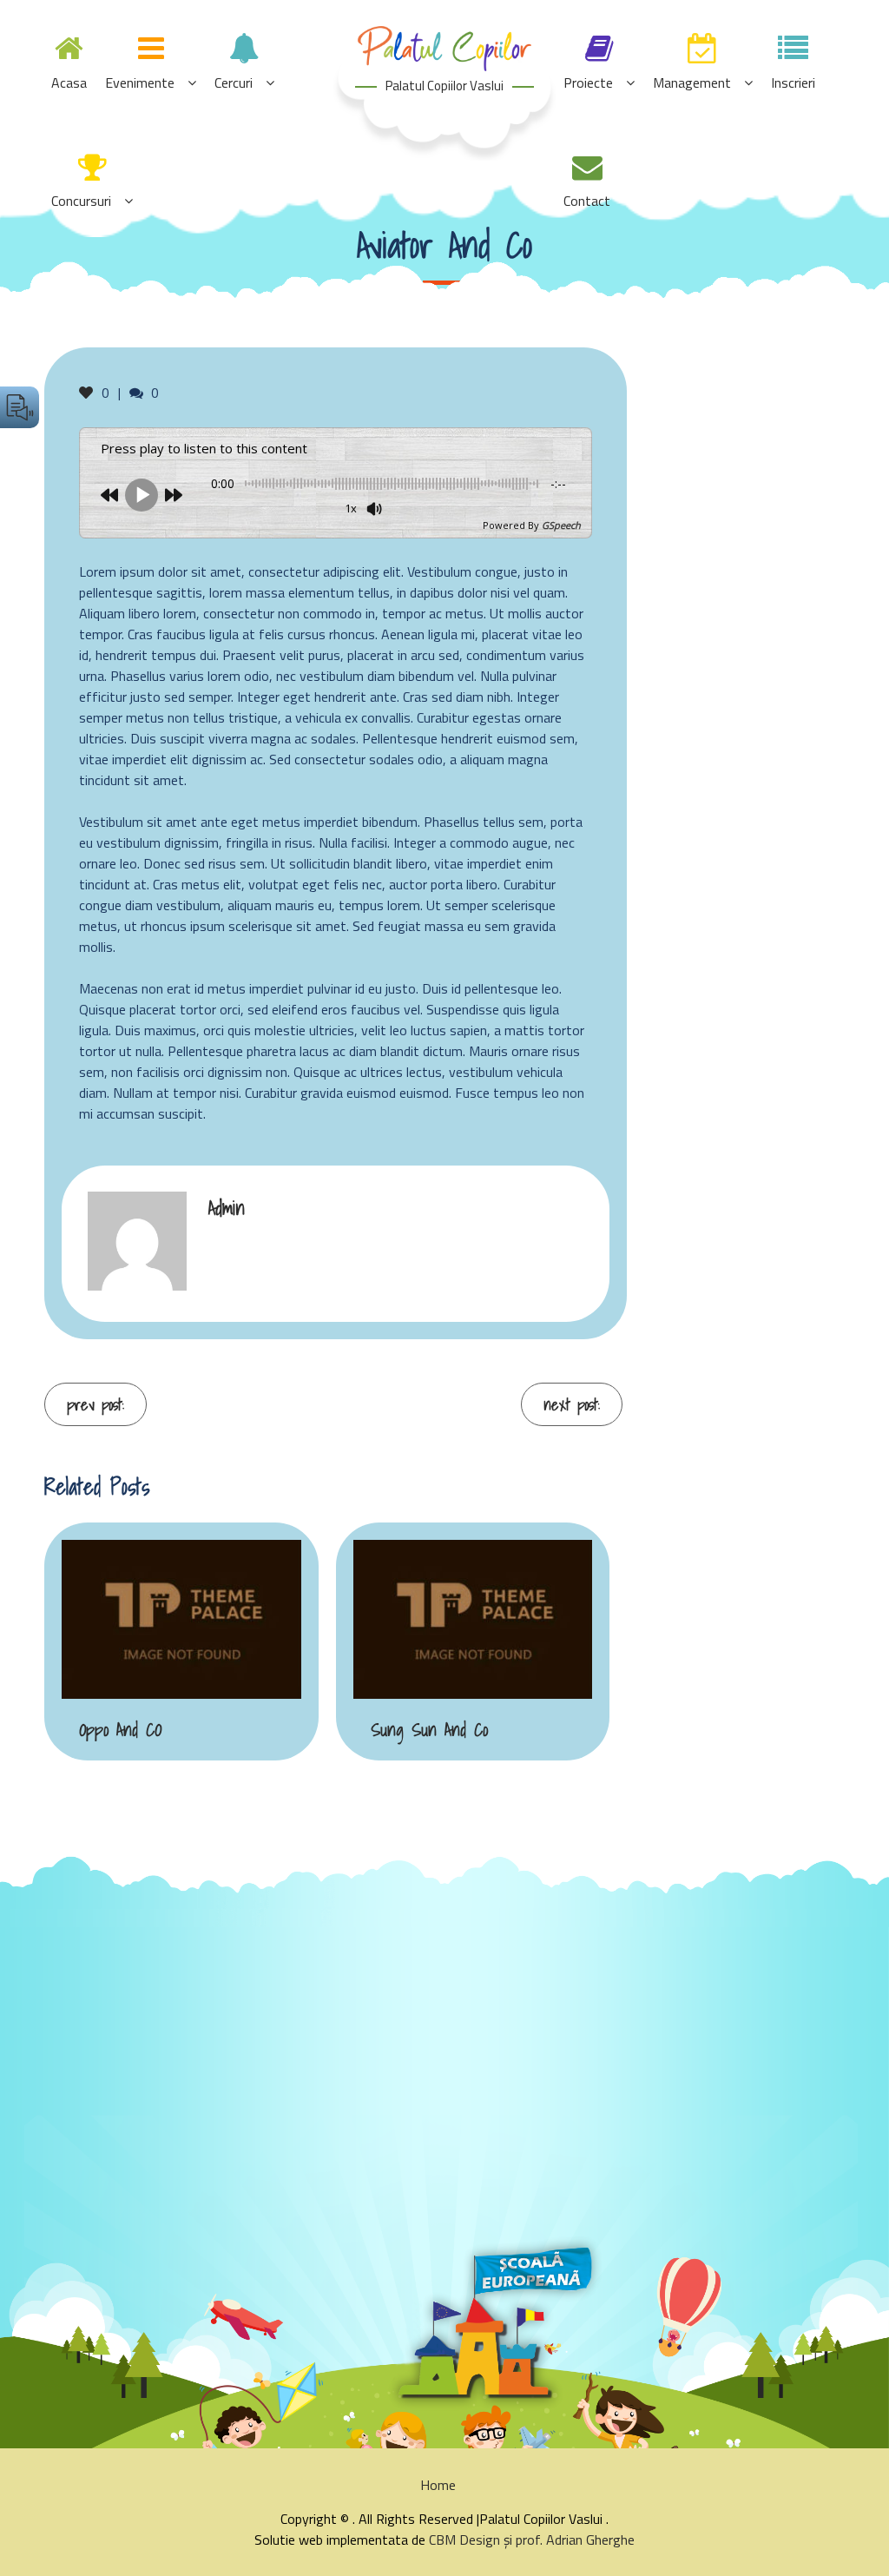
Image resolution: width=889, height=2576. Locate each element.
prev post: (95, 1405)
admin (227, 1208)
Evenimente (140, 83)
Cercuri (234, 83)
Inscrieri (793, 83)
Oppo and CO (120, 1730)
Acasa (69, 83)
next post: (572, 1405)
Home (438, 2485)
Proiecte (588, 83)
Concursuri (81, 201)
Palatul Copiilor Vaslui (444, 86)
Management (692, 83)
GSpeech (561, 525)
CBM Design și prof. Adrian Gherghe (532, 2540)
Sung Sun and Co (429, 1730)
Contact (587, 201)
